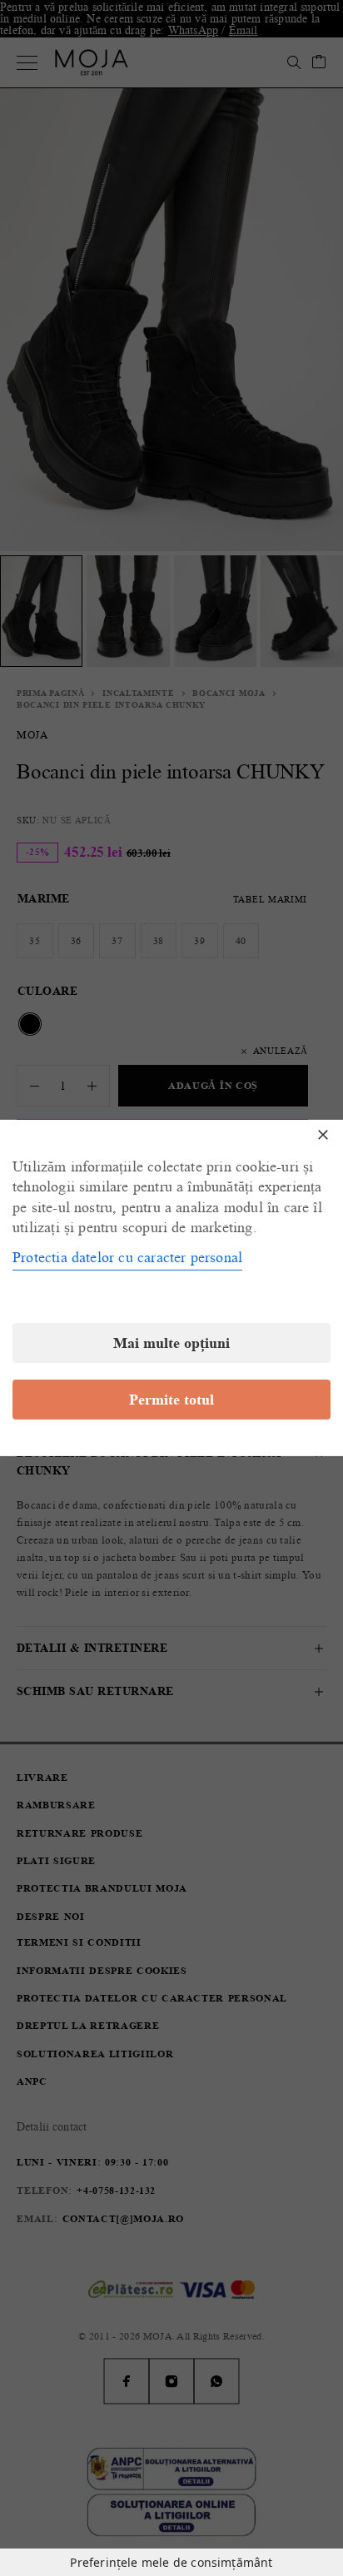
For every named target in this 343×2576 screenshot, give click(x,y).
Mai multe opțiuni (171, 1343)
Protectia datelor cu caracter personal (127, 1257)
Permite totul (171, 1400)
